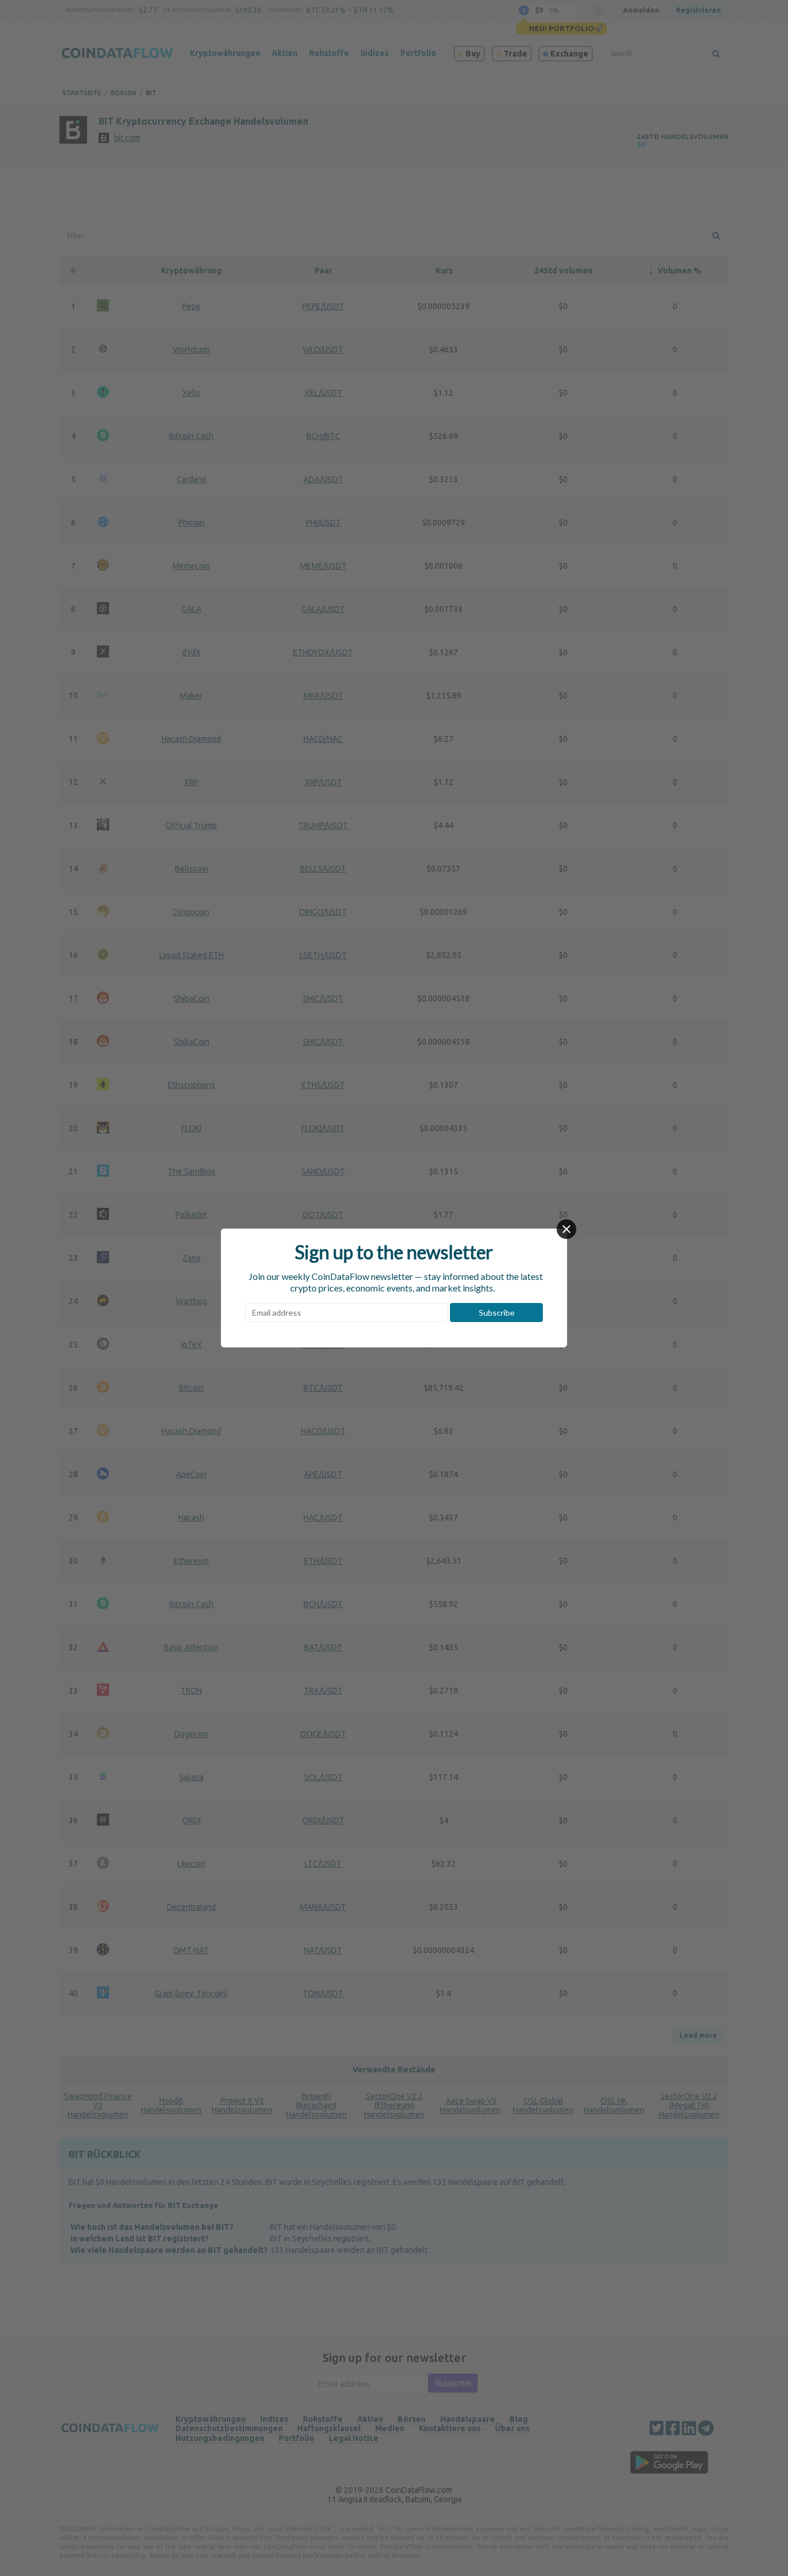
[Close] (566, 1229)
